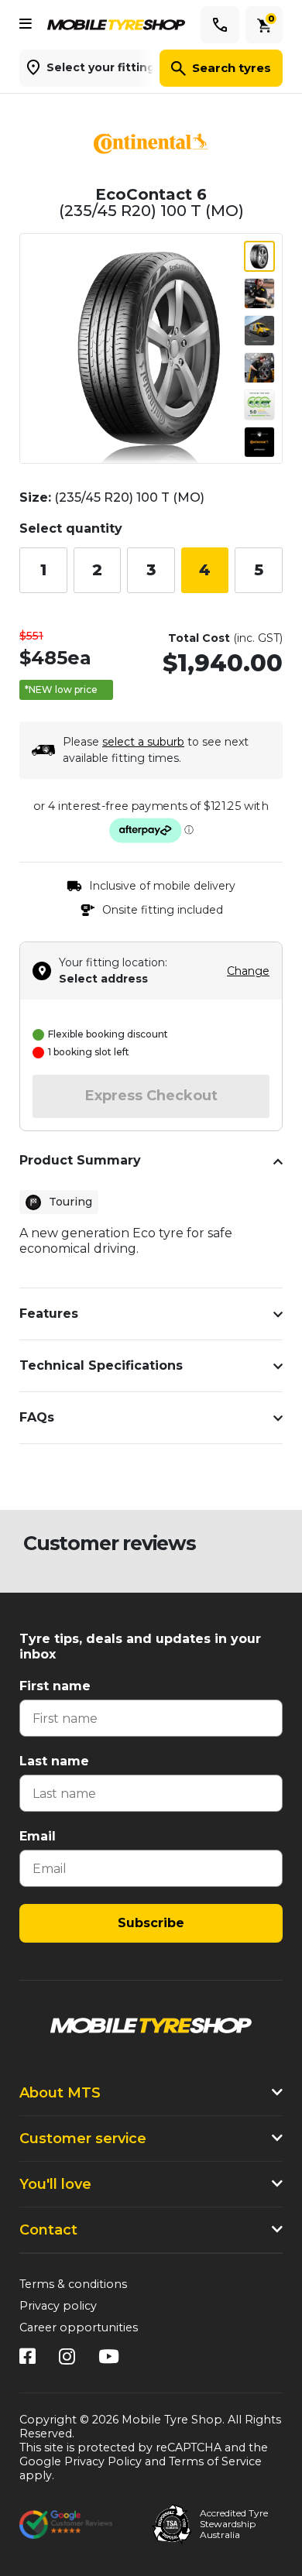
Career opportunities (79, 2327)
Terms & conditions (73, 2284)
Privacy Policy (103, 2461)
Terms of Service (215, 2461)
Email (38, 1836)
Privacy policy (58, 2306)
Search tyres (232, 68)
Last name (54, 1761)
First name (55, 1686)
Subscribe (151, 1923)
